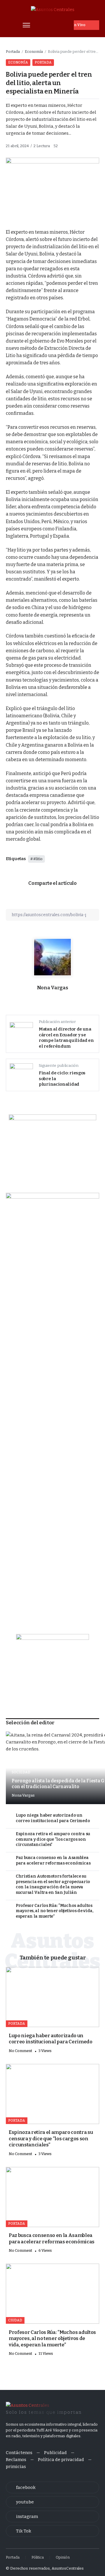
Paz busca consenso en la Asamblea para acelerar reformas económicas (53, 1860)
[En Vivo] (87, 25)
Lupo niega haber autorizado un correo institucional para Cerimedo (53, 1818)
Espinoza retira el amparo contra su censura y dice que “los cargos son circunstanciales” (53, 1839)
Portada (13, 52)
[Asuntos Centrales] (53, 9)
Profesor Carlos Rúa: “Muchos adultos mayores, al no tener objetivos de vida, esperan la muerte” (55, 1911)
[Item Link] (52, 1997)
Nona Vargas (52, 988)
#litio (38, 859)
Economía (34, 52)
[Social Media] (52, 2487)
